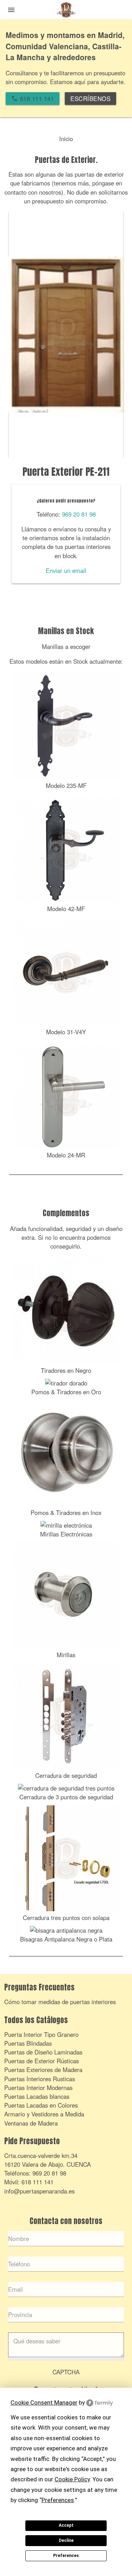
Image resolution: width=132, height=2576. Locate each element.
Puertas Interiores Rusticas (40, 2079)
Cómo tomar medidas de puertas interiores (60, 2002)
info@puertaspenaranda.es (39, 2191)
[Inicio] (66, 11)
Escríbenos (90, 99)
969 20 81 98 (79, 514)
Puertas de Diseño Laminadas (43, 2052)
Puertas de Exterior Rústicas (42, 2061)
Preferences (66, 2556)
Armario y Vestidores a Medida (44, 2114)
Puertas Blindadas (28, 2043)
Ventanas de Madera (31, 2123)
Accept (66, 2525)
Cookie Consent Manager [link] (44, 2403)
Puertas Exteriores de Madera (43, 2070)
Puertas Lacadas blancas (37, 2096)
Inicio (66, 139)
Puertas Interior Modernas (38, 2088)
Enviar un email (66, 570)
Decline (66, 2540)
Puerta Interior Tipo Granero (41, 2034)
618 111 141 (37, 2182)
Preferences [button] (58, 2500)
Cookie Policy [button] (72, 2479)
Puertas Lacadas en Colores (41, 2105)
